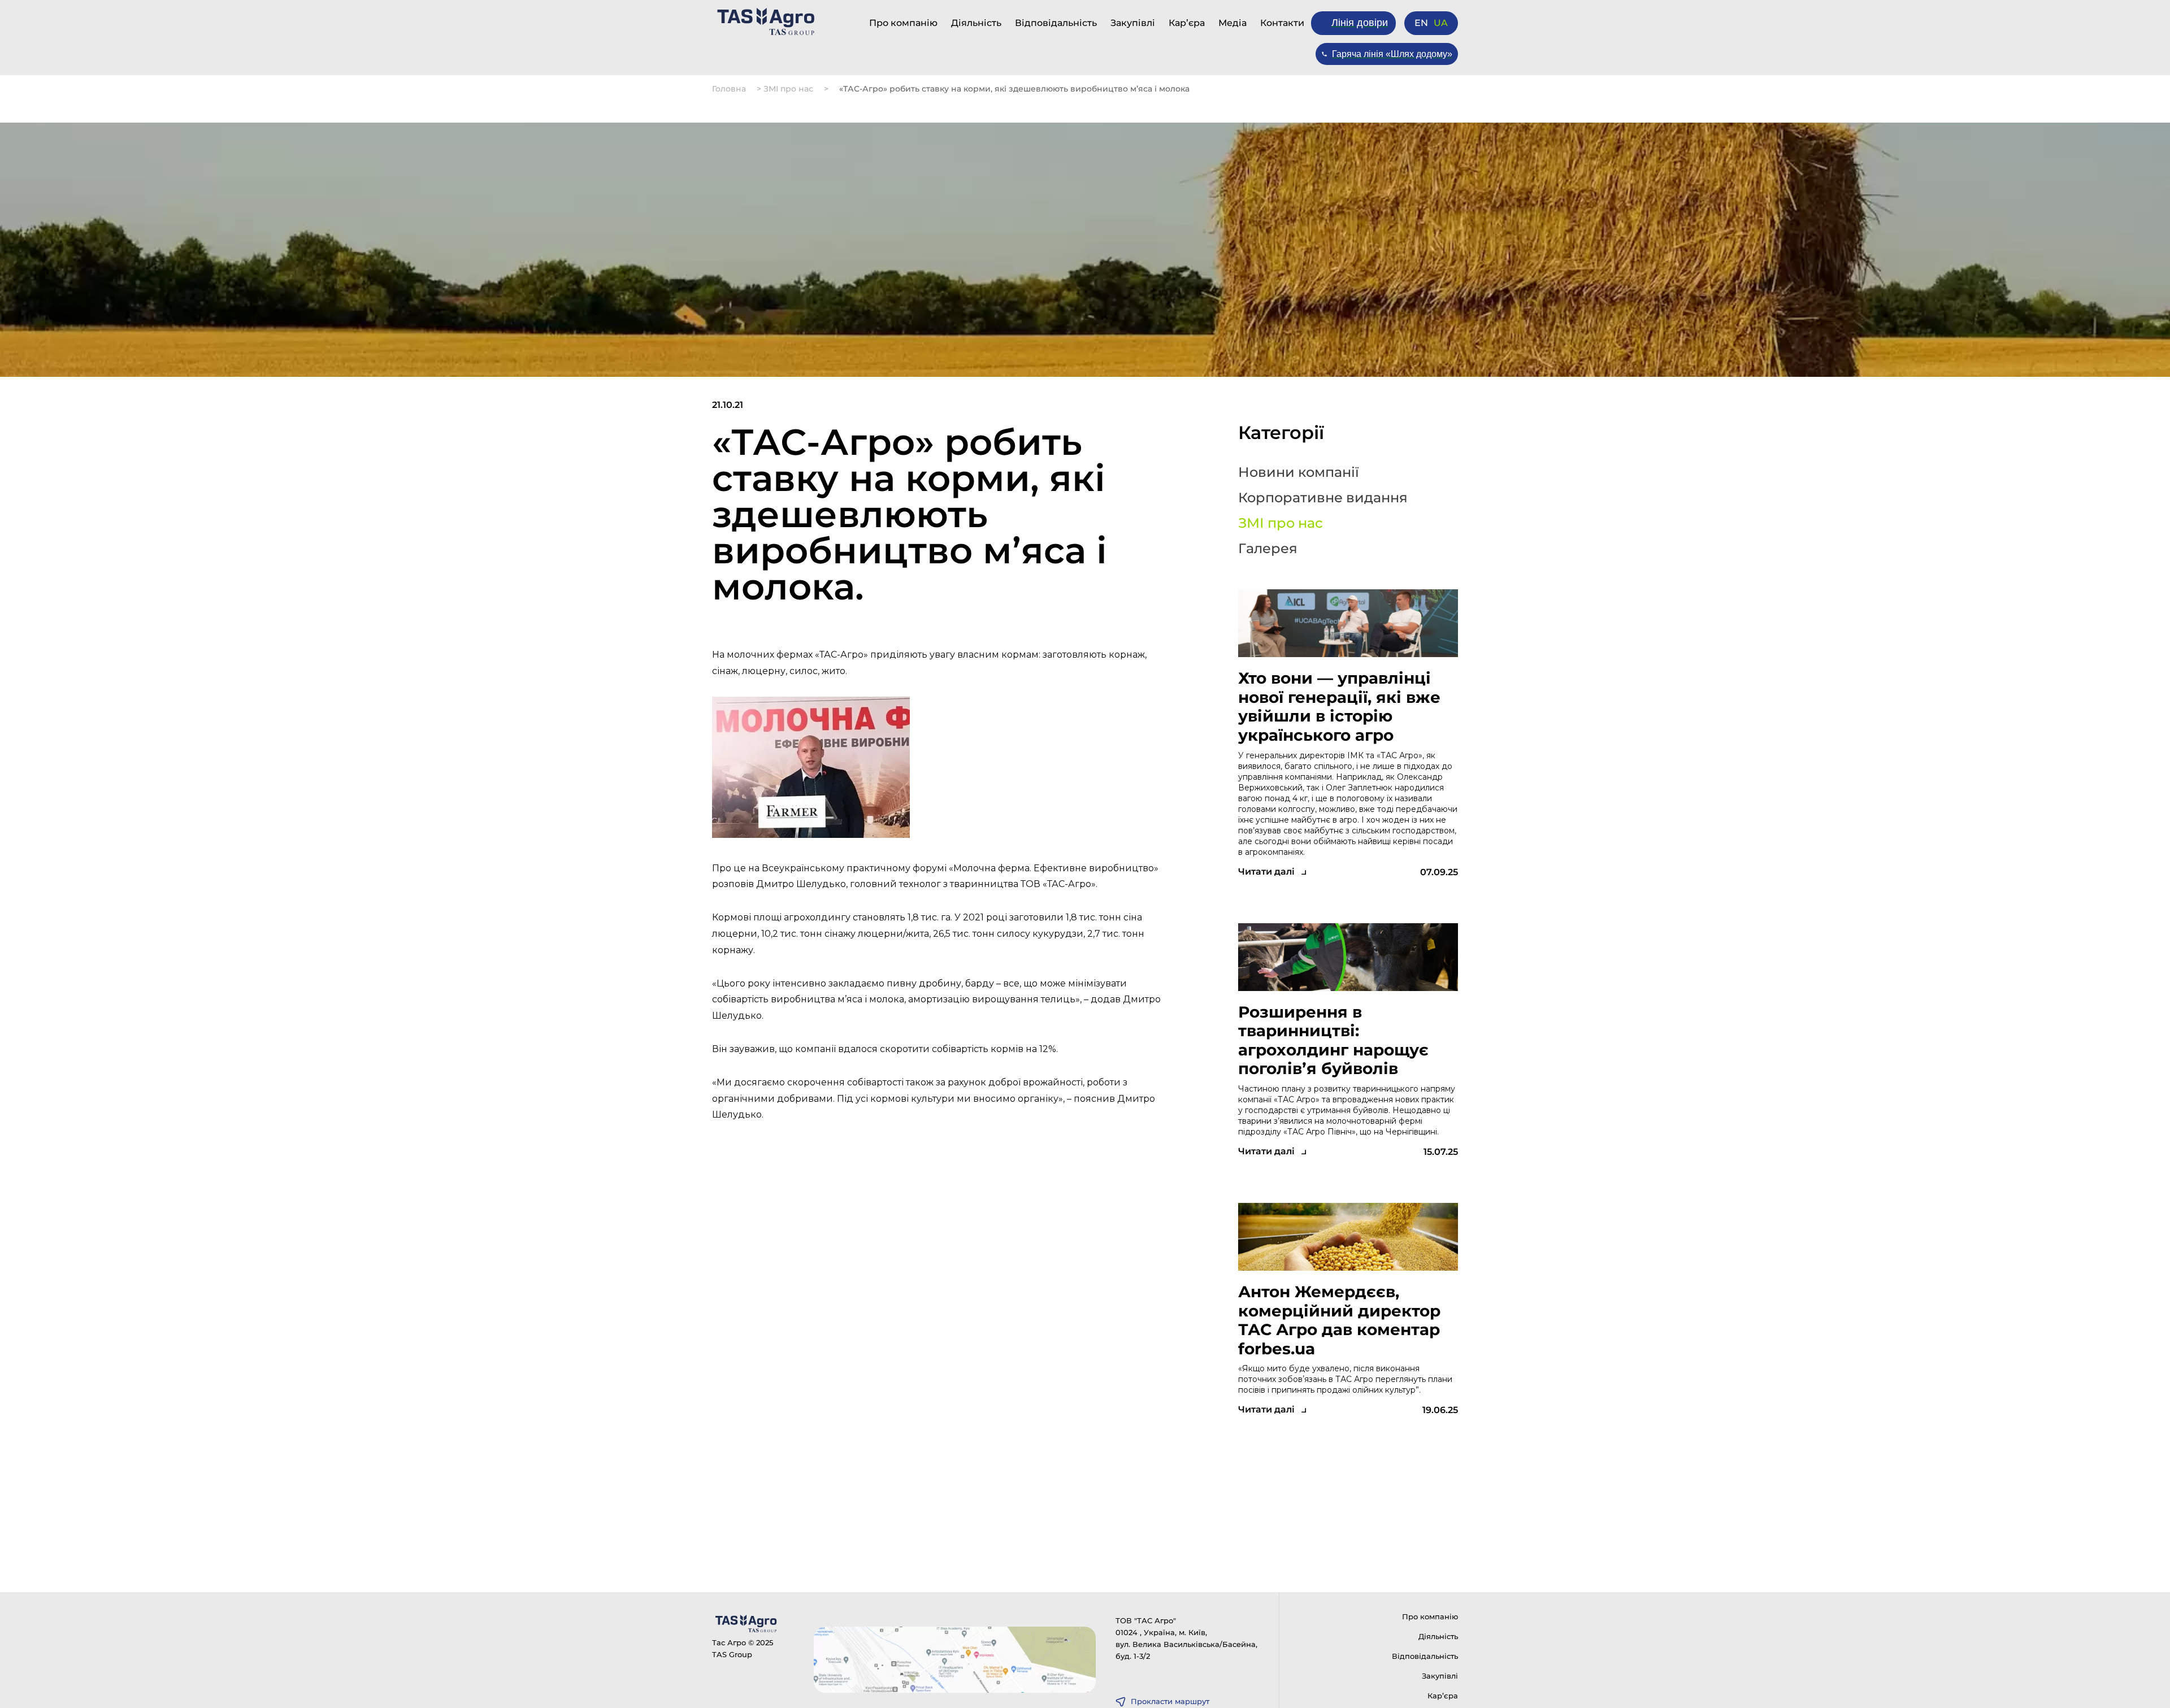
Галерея (1268, 549)
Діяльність (976, 23)
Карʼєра (1187, 23)
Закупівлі (1133, 23)
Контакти (1282, 23)
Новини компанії (1299, 472)
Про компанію (903, 23)
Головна (729, 89)
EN (1421, 23)
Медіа (1232, 23)
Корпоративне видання (1323, 498)
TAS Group (732, 1654)
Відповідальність (1056, 23)
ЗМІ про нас (788, 89)
